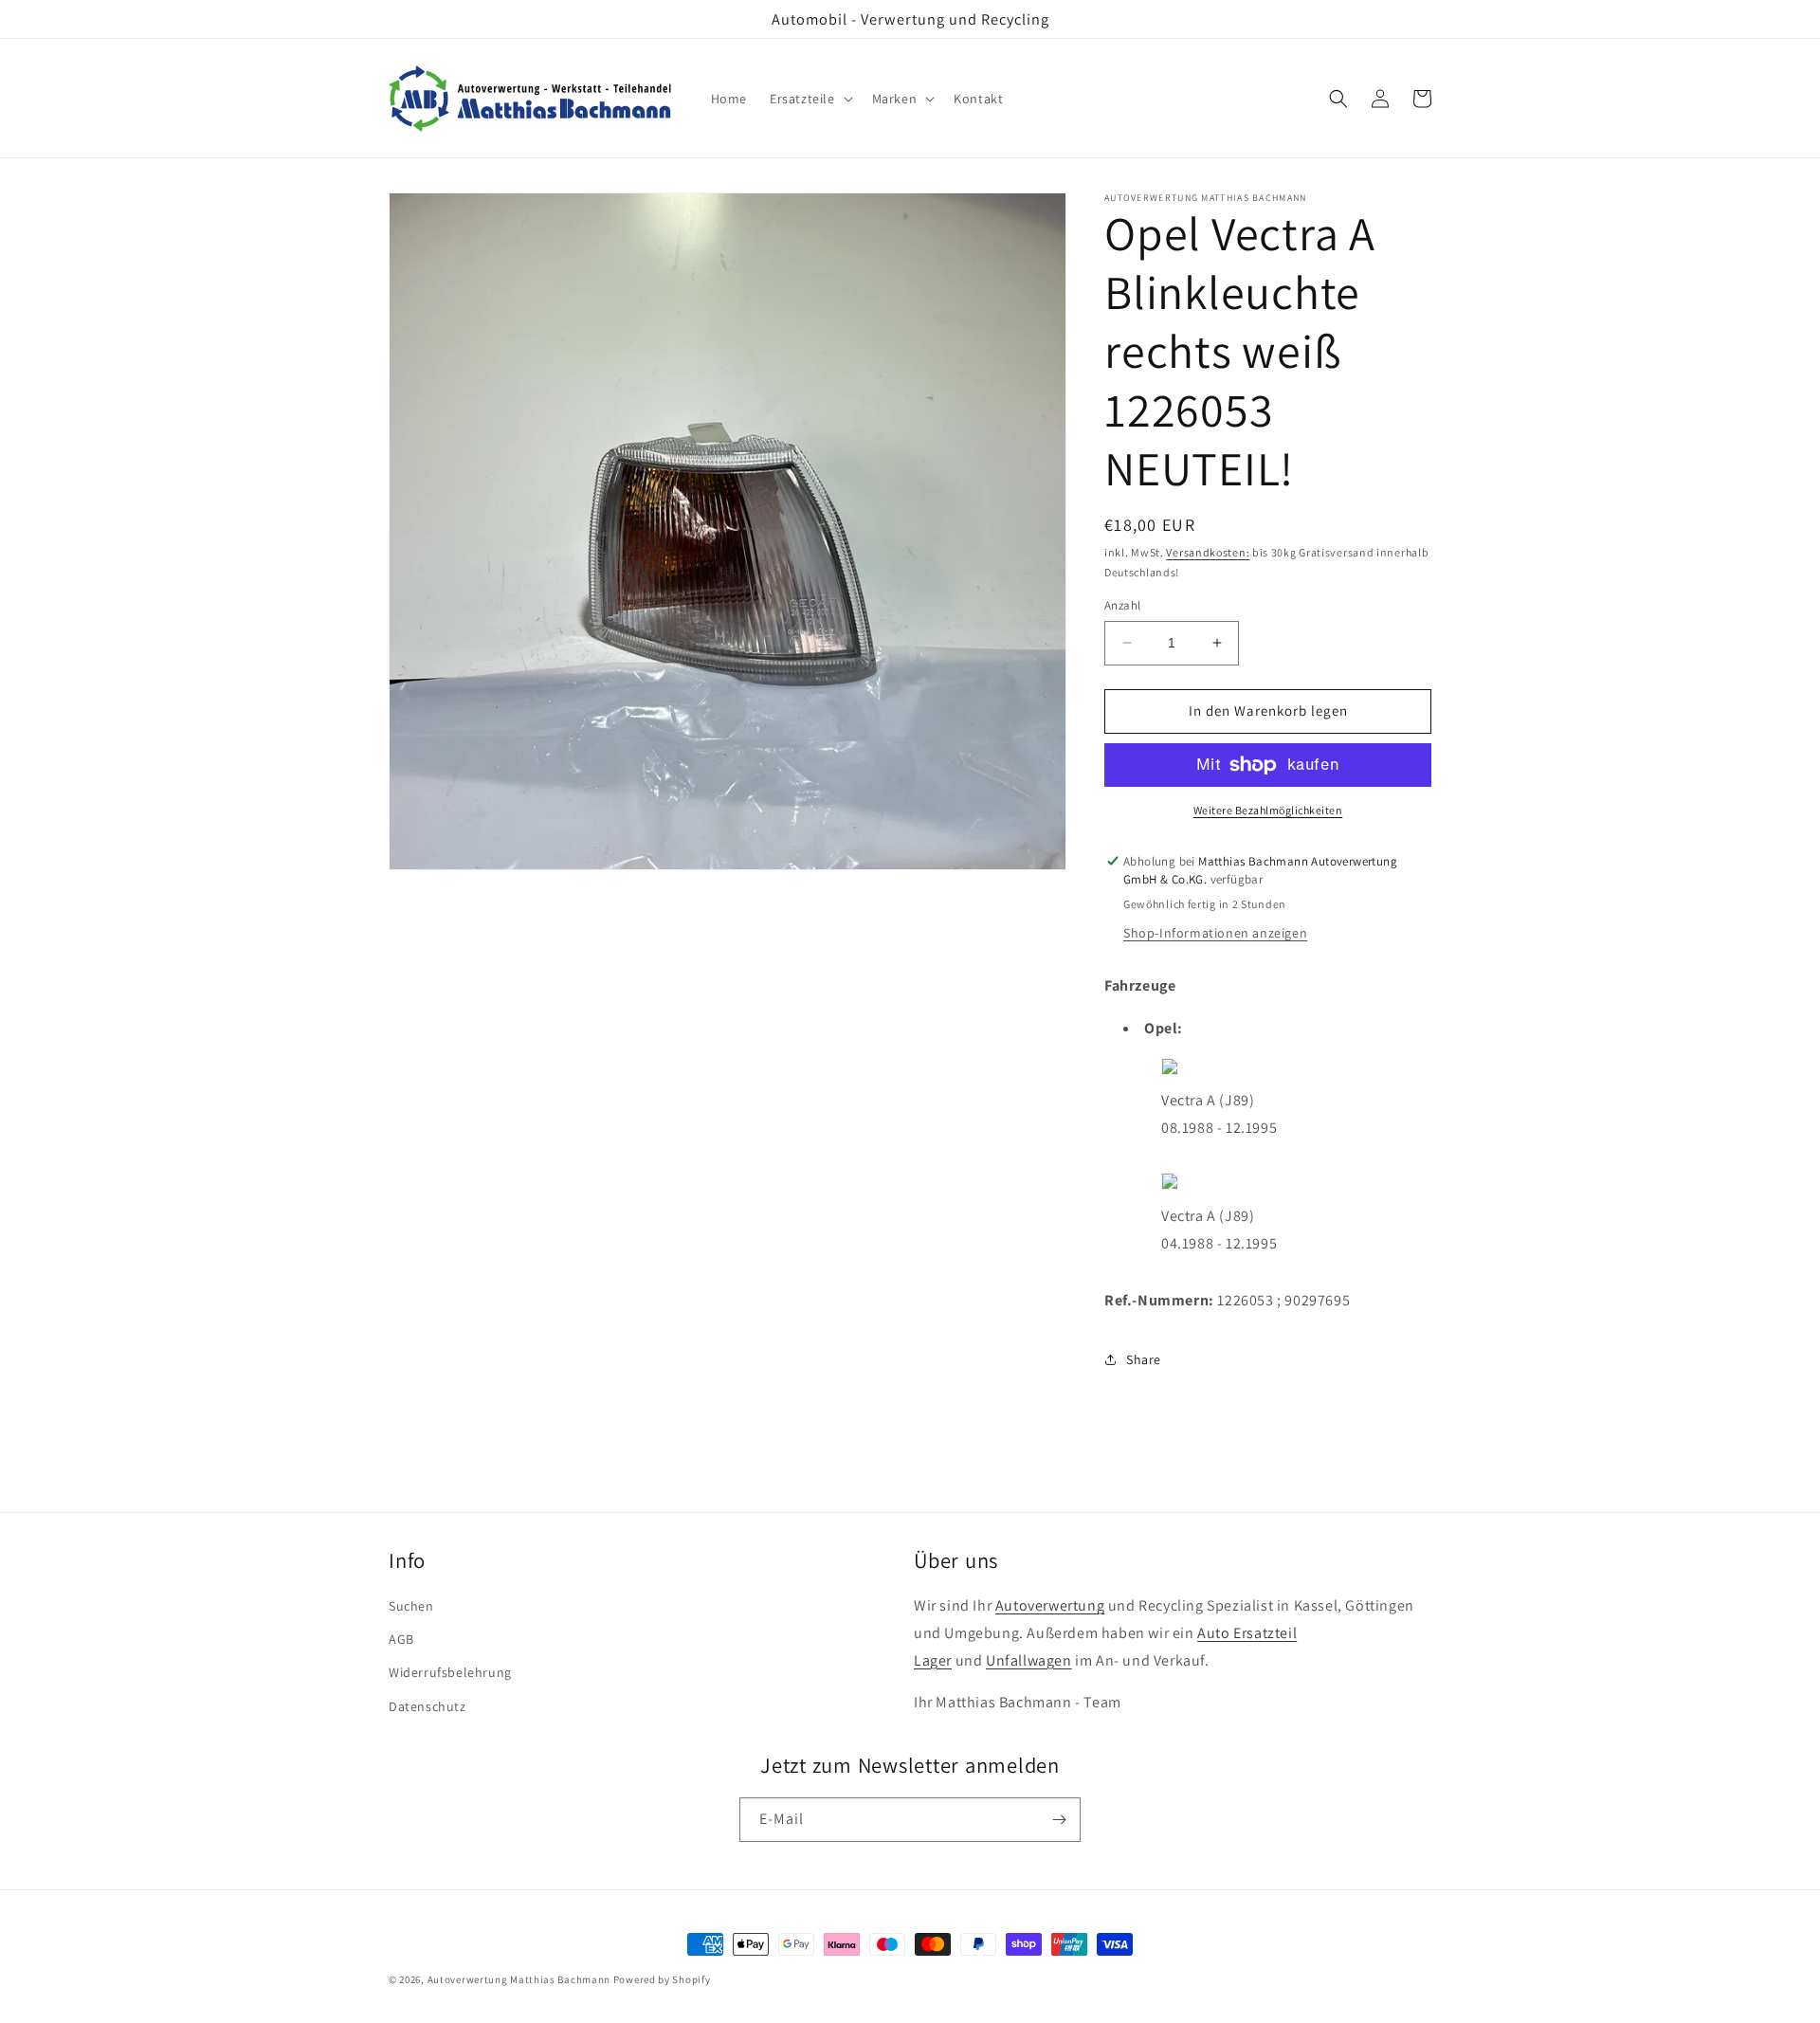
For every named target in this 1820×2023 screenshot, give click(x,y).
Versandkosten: (1208, 552)
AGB (401, 1639)
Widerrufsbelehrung (450, 1672)
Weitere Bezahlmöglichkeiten (1268, 810)
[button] (810, 99)
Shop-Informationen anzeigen (1215, 933)
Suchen (411, 1606)
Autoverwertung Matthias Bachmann (519, 1979)
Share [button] (1144, 1359)
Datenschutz (428, 1706)
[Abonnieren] (1059, 1820)
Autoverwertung (1050, 1605)
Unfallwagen (1029, 1660)
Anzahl (1122, 605)
